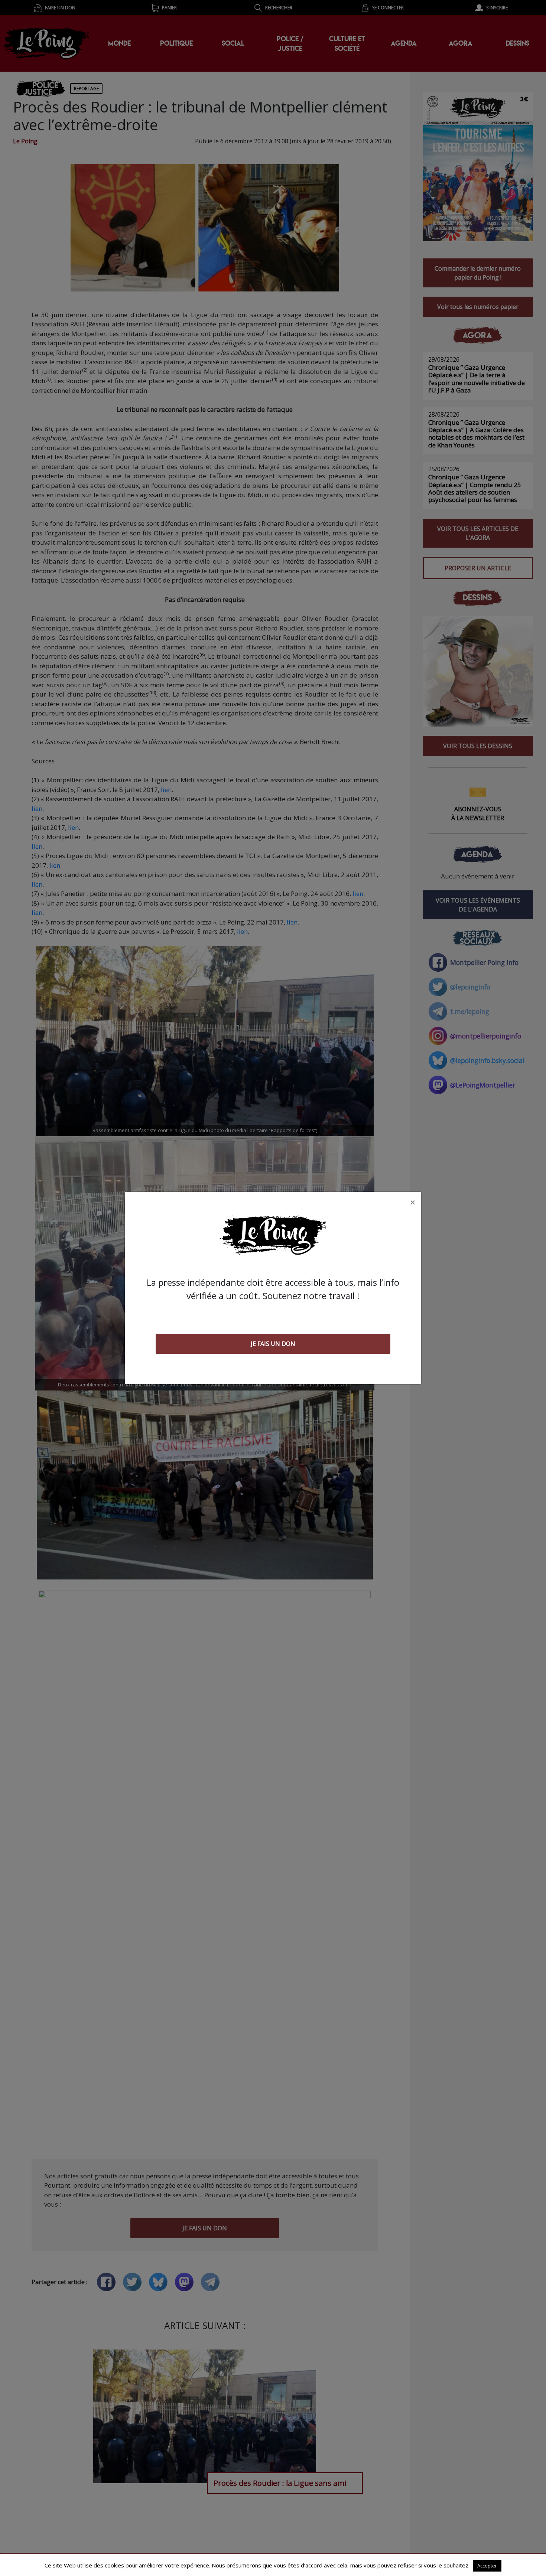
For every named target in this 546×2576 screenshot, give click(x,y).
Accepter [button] (487, 2566)
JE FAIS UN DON (273, 1344)
